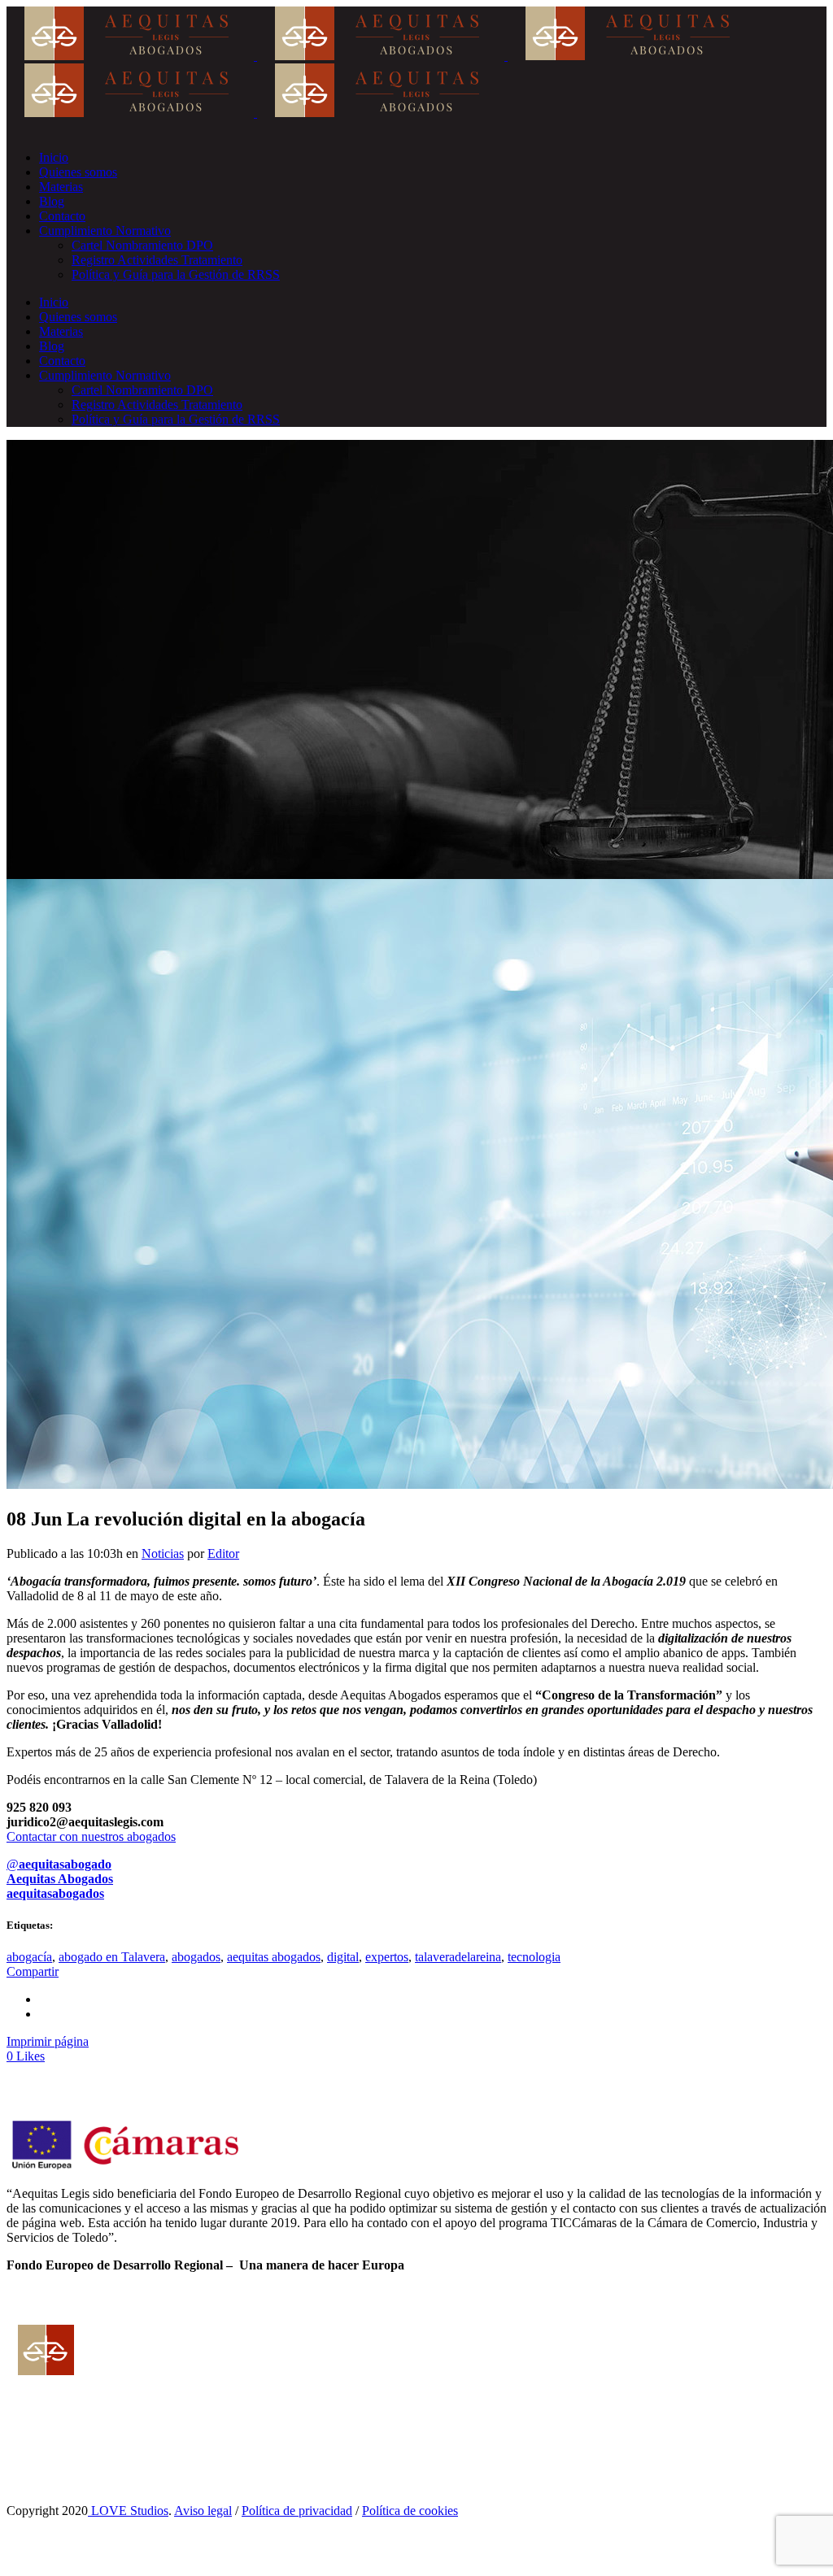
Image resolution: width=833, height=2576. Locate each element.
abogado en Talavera (112, 1957)
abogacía (29, 1957)
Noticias (163, 1553)
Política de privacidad (297, 2511)
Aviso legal (203, 2511)
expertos (387, 1957)
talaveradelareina (458, 1957)
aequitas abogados (274, 1957)
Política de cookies (410, 2511)
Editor (223, 1553)
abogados (196, 1957)
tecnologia (534, 1957)
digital (343, 1957)
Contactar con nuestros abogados (91, 1836)
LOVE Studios (128, 2511)
